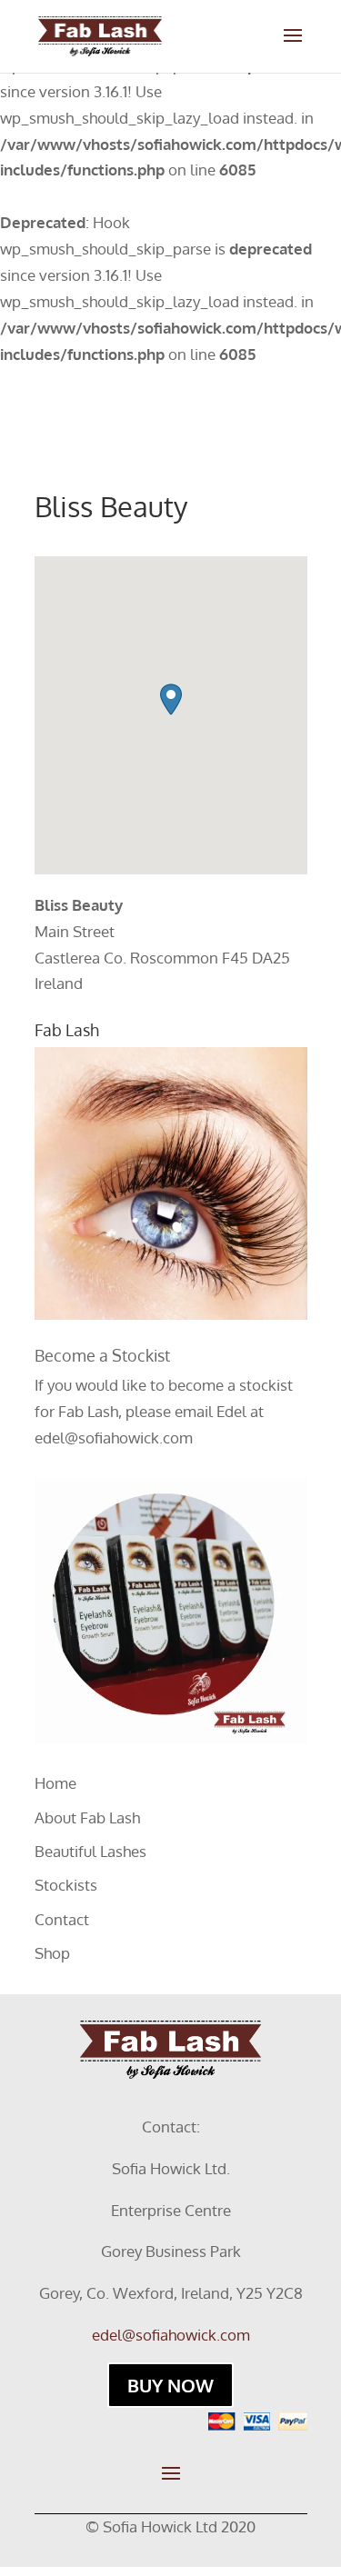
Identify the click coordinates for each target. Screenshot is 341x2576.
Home (55, 1783)
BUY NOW (170, 2385)
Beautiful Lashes (90, 1851)
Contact (62, 1919)
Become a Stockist (102, 1355)
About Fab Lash (87, 1817)
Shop (52, 1953)
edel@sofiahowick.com (114, 1438)
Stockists (66, 1885)
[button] (171, 699)
